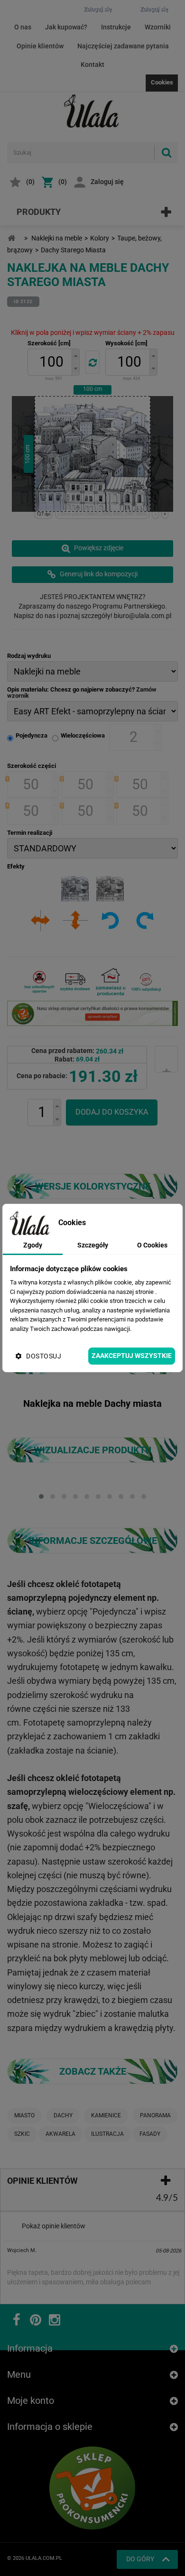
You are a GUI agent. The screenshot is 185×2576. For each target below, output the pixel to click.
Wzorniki (158, 27)
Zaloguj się (107, 182)
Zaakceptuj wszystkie (132, 1356)
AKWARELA (60, 2134)
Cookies (162, 82)
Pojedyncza (32, 735)
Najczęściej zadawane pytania (123, 46)
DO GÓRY (140, 2559)
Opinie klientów (40, 46)
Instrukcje (116, 27)
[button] (75, 355)
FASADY (150, 2134)
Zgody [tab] (33, 1245)
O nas (23, 27)
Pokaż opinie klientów (54, 2226)
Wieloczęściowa (83, 735)
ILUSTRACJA (107, 2134)
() (30, 182)
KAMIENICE (106, 2115)
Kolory (100, 238)
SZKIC (22, 2134)
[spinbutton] (51, 362)
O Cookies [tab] (152, 1245)
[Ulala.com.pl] (92, 111)
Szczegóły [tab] (93, 1245)
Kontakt (92, 65)
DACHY (63, 2115)
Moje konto (31, 2401)
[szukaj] (166, 152)
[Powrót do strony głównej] (11, 238)
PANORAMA (155, 2115)
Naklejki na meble (57, 238)
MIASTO (24, 2115)
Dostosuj (44, 1356)
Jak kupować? (66, 27)
